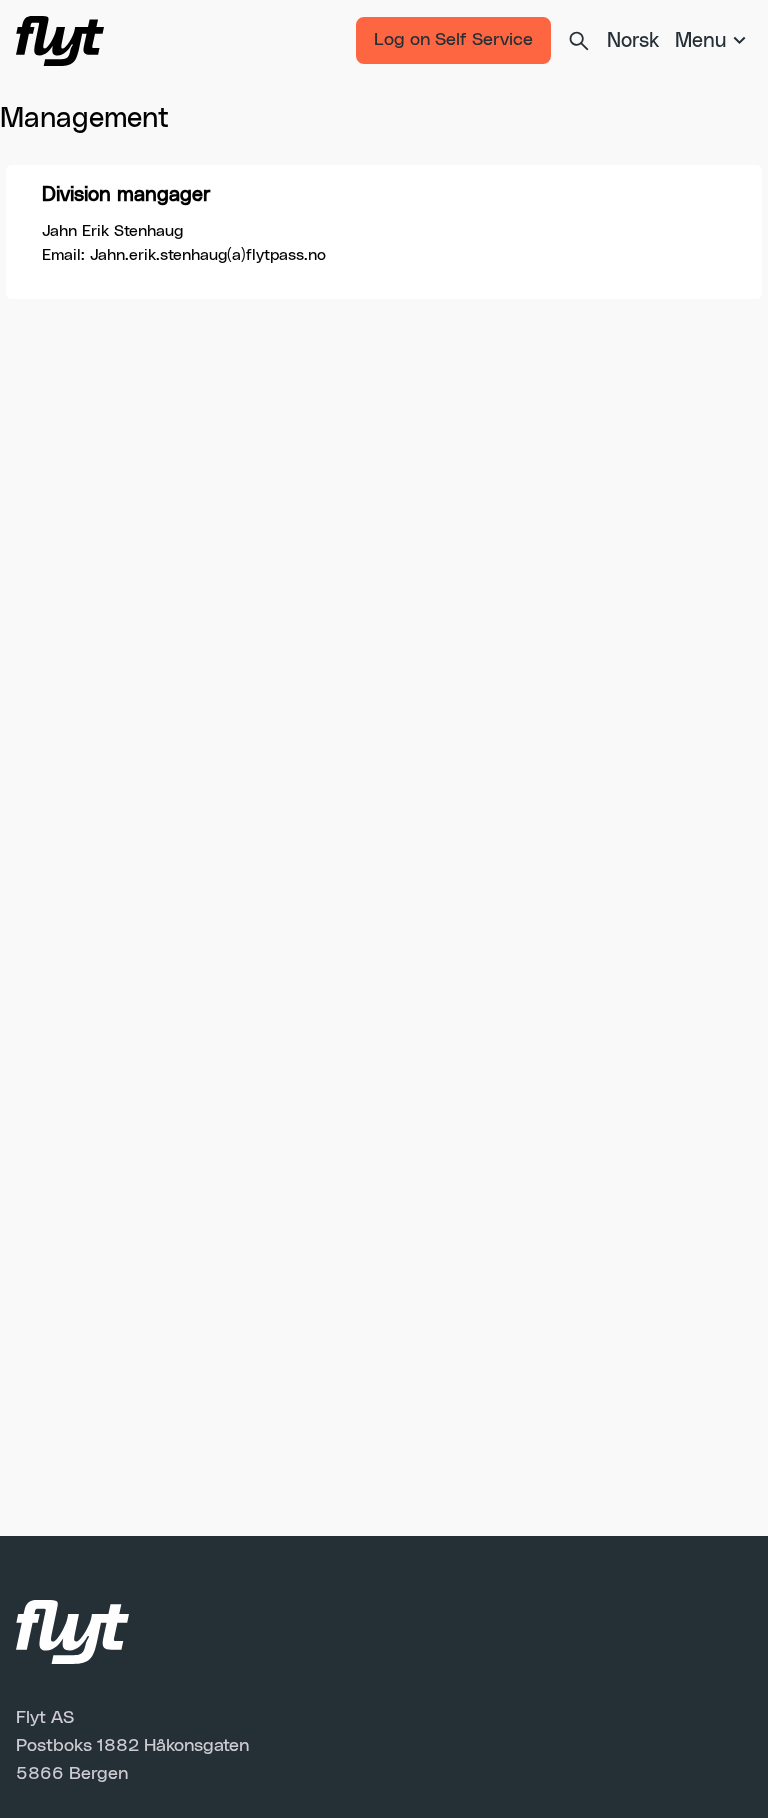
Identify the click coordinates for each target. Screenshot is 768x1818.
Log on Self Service (453, 40)
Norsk (633, 41)
